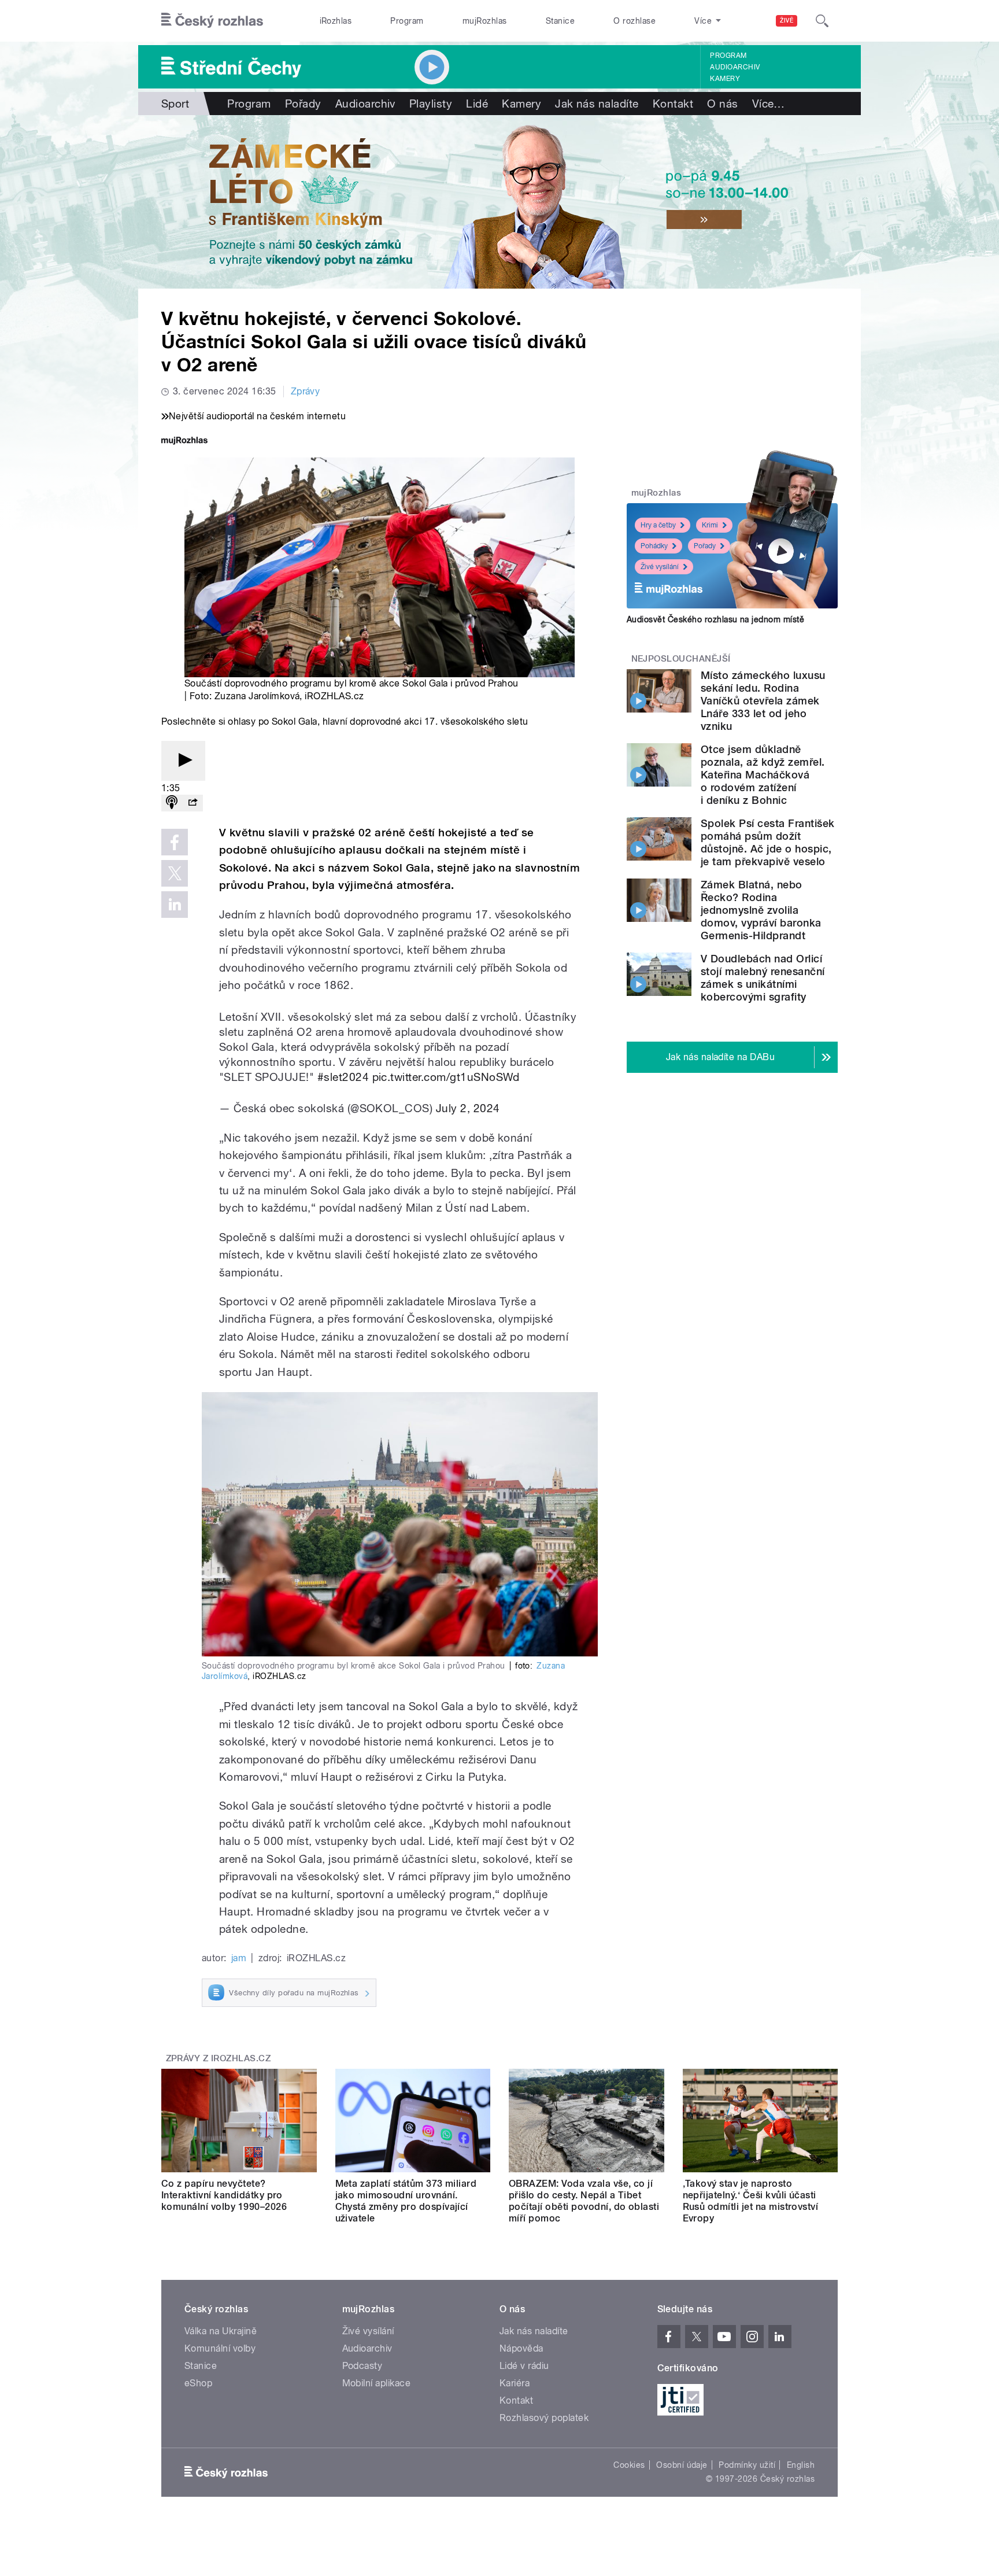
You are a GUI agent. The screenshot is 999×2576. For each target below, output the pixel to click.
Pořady (303, 104)
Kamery (725, 79)
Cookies (629, 2465)
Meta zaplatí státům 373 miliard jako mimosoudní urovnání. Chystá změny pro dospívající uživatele (406, 2201)
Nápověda (521, 2348)
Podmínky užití (747, 2465)
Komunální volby (220, 2348)
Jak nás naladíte (597, 104)
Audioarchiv (735, 67)
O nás (722, 104)
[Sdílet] (193, 803)
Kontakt (673, 104)
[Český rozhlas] (212, 21)
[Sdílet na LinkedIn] (175, 905)
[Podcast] (172, 803)
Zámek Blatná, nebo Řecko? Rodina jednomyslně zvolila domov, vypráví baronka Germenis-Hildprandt (761, 910)
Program (407, 21)
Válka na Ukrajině (221, 2331)
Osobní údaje (682, 2465)
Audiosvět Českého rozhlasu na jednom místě (715, 619)
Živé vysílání (660, 567)
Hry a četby (658, 525)
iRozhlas (336, 21)
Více (769, 104)
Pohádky (654, 546)
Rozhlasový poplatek (544, 2418)
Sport (175, 104)
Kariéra (515, 2383)
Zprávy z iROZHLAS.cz (219, 2058)
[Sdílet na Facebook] (175, 842)
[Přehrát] (183, 761)
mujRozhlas (485, 21)
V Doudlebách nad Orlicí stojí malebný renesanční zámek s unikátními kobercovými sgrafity (763, 978)
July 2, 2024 (468, 1108)
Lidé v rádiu (524, 2366)
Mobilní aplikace (377, 2383)
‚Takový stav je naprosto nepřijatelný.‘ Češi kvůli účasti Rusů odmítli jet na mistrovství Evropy (751, 2201)
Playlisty (431, 104)
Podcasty (362, 2366)
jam (239, 1958)
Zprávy (306, 391)
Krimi (710, 525)
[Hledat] (822, 21)
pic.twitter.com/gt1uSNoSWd (446, 1077)
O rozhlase (634, 21)
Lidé (477, 104)
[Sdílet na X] (175, 873)
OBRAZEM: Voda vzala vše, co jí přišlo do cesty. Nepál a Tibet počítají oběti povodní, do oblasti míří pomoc (584, 2201)
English (801, 2465)
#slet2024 (343, 1077)
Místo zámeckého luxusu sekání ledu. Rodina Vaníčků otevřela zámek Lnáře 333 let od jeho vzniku (763, 701)
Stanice (560, 21)
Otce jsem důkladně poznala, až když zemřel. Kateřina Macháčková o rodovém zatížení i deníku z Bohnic (763, 775)
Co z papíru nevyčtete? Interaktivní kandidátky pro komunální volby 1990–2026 (224, 2195)
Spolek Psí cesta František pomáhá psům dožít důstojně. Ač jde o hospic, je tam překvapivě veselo (767, 842)
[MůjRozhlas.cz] (184, 442)
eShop (198, 2383)
